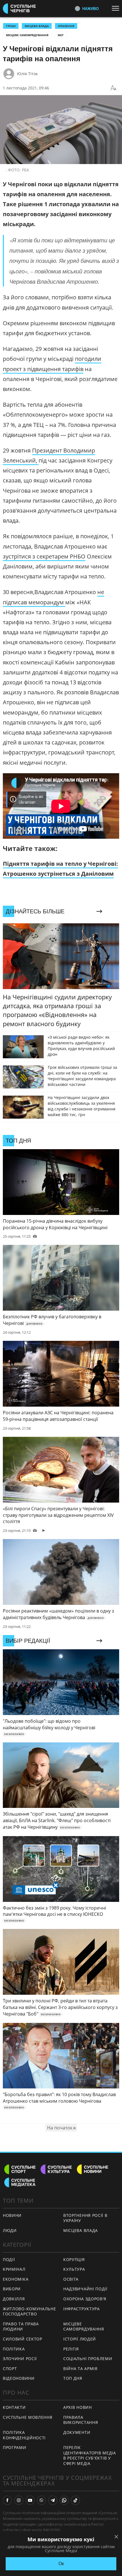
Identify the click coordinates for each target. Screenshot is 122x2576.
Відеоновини (19, 2378)
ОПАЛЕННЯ (66, 26)
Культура (74, 2269)
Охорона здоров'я (85, 2299)
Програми (15, 2447)
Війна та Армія (80, 2369)
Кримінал (14, 2269)
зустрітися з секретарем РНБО (44, 556)
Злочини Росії (20, 2359)
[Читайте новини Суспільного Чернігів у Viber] (41, 2500)
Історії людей (80, 2339)
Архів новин (78, 2407)
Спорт (10, 2369)
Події (9, 2259)
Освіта (71, 2279)
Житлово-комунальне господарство (30, 2311)
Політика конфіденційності (24, 2435)
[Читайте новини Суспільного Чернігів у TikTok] (75, 2500)
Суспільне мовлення (28, 2417)
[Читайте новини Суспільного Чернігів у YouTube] (30, 2500)
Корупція (74, 2259)
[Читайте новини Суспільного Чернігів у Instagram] (19, 2500)
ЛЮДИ (10, 2230)
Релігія (71, 2349)
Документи (77, 2432)
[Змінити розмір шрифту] (113, 88)
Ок (61, 2564)
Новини (12, 2215)
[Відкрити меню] (117, 8)
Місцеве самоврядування (27, 35)
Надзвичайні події (85, 2289)
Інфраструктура (82, 2309)
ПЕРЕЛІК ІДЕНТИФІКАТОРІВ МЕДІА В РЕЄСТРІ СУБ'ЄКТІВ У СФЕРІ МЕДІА (90, 2455)
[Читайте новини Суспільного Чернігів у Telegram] (53, 2500)
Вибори (12, 2289)
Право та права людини (21, 2327)
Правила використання (81, 2420)
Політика (14, 2349)
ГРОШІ (11, 26)
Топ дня (73, 2378)
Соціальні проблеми (88, 2359)
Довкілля (14, 2299)
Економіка (16, 2279)
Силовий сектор (23, 2339)
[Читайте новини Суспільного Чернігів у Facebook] (7, 2500)
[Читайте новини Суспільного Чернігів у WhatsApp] (64, 2500)
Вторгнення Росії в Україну (85, 2218)
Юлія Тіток (27, 74)
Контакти (14, 2407)
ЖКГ (61, 35)
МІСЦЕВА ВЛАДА (37, 26)
